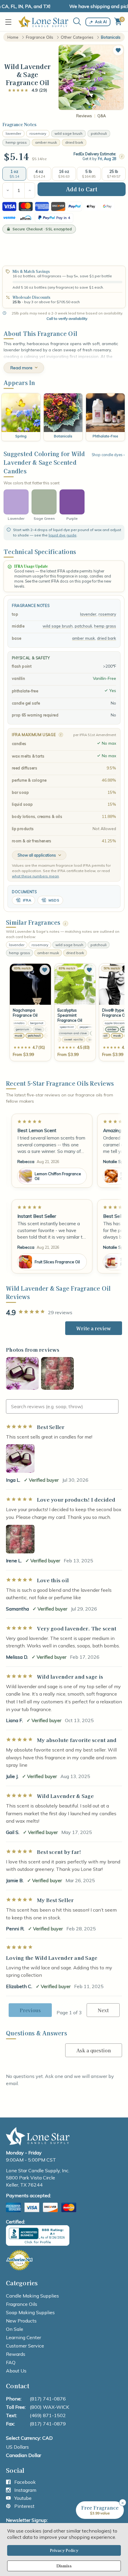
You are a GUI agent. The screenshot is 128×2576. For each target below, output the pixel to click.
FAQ (11, 2362)
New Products (21, 2321)
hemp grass (16, 142)
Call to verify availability (67, 319)
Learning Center (24, 2337)
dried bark (74, 142)
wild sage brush (68, 133)
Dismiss (64, 2566)
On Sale (15, 2329)
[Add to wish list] (45, 970)
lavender (13, 133)
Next (103, 2010)
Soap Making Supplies (30, 2312)
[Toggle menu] (10, 22)
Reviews (84, 116)
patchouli (99, 133)
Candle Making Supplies (32, 2296)
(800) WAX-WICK (49, 2407)
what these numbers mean (35, 876)
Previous (30, 2010)
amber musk (46, 142)
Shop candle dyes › (108, 455)
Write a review (94, 1328)
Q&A (102, 116)
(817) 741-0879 (48, 2424)
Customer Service (25, 2346)
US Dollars (17, 2447)
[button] (118, 50)
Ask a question (94, 2050)
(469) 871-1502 (48, 2415)
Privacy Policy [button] (64, 2550)
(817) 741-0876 (48, 2399)
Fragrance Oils (22, 2304)
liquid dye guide (63, 535)
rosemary (38, 133)
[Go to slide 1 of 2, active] (90, 107)
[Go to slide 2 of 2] (94, 107)
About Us (16, 2371)
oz (45, 159)
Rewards (16, 2354)
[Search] (77, 22)
